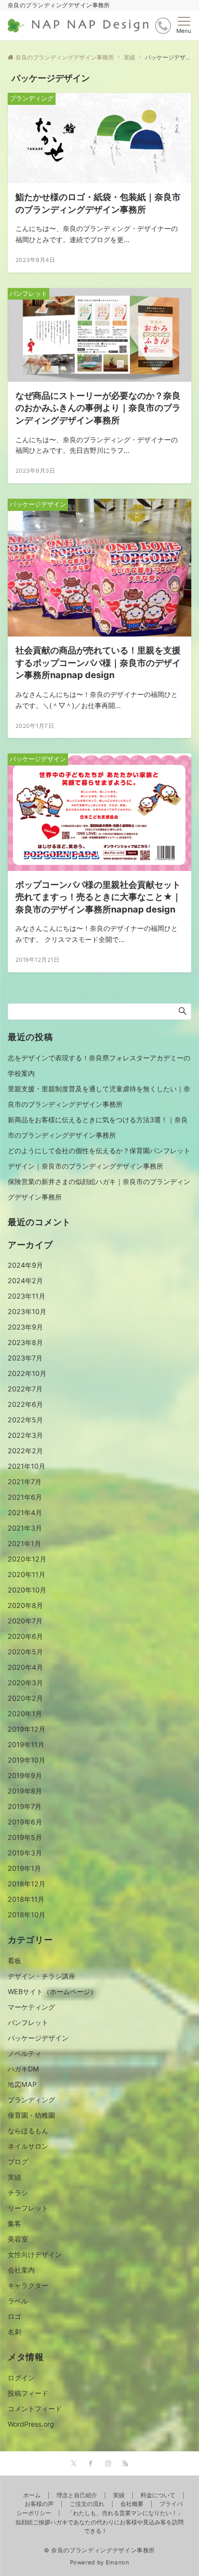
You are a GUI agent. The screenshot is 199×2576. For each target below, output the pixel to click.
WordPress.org (31, 2424)
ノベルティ (25, 2053)
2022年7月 (25, 1389)
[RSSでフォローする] (126, 2464)
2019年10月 (27, 1760)
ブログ (18, 2162)
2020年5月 (25, 1652)
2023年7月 (25, 1358)
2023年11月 (27, 1296)
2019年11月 (26, 1744)
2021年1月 (24, 1543)
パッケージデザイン (38, 2038)
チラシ (18, 2192)
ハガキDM (23, 2069)
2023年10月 (27, 1311)
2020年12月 (27, 1559)
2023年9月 (25, 1327)
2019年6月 (25, 1822)
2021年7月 (25, 1482)
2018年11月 (26, 1899)
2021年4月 (25, 1512)
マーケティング (31, 2007)
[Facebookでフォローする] (91, 2464)
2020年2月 (25, 1698)
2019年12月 (27, 1729)
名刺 (14, 2332)
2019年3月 (25, 1853)
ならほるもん (28, 2131)
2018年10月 (27, 1915)
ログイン (21, 2378)
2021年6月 (25, 1497)
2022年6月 (25, 1404)
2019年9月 (25, 1775)
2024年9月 (25, 1265)
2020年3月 (25, 1683)
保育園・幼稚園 (31, 2115)
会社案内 (21, 2270)
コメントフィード (35, 2409)
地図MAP (22, 2084)
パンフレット (28, 2022)
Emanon (118, 2562)
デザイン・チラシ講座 (42, 1976)
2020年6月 (25, 1636)
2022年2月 (25, 1451)
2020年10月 (27, 1590)
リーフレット (28, 2208)
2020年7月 (25, 1621)
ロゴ (14, 2316)
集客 (14, 2223)
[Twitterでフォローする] (74, 2464)
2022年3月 (25, 1435)
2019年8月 (25, 1791)
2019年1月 (24, 1868)
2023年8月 (25, 1342)
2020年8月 (25, 1605)
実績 (14, 2177)
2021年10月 (27, 1466)
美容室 (18, 2239)
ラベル (18, 2301)
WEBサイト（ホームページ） (52, 1991)
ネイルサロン (28, 2146)
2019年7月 (25, 1806)
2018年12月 (27, 1884)
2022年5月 (25, 1420)
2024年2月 (25, 1281)
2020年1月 (25, 1714)
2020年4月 (25, 1667)
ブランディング (31, 2100)
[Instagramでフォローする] (108, 2464)
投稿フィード (28, 2393)
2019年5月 (25, 1837)
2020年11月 (27, 1574)
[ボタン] (163, 26)
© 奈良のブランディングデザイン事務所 (99, 2550)
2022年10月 (27, 1373)
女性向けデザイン (35, 2254)
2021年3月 (25, 1528)
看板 (14, 1961)
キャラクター (28, 2285)
